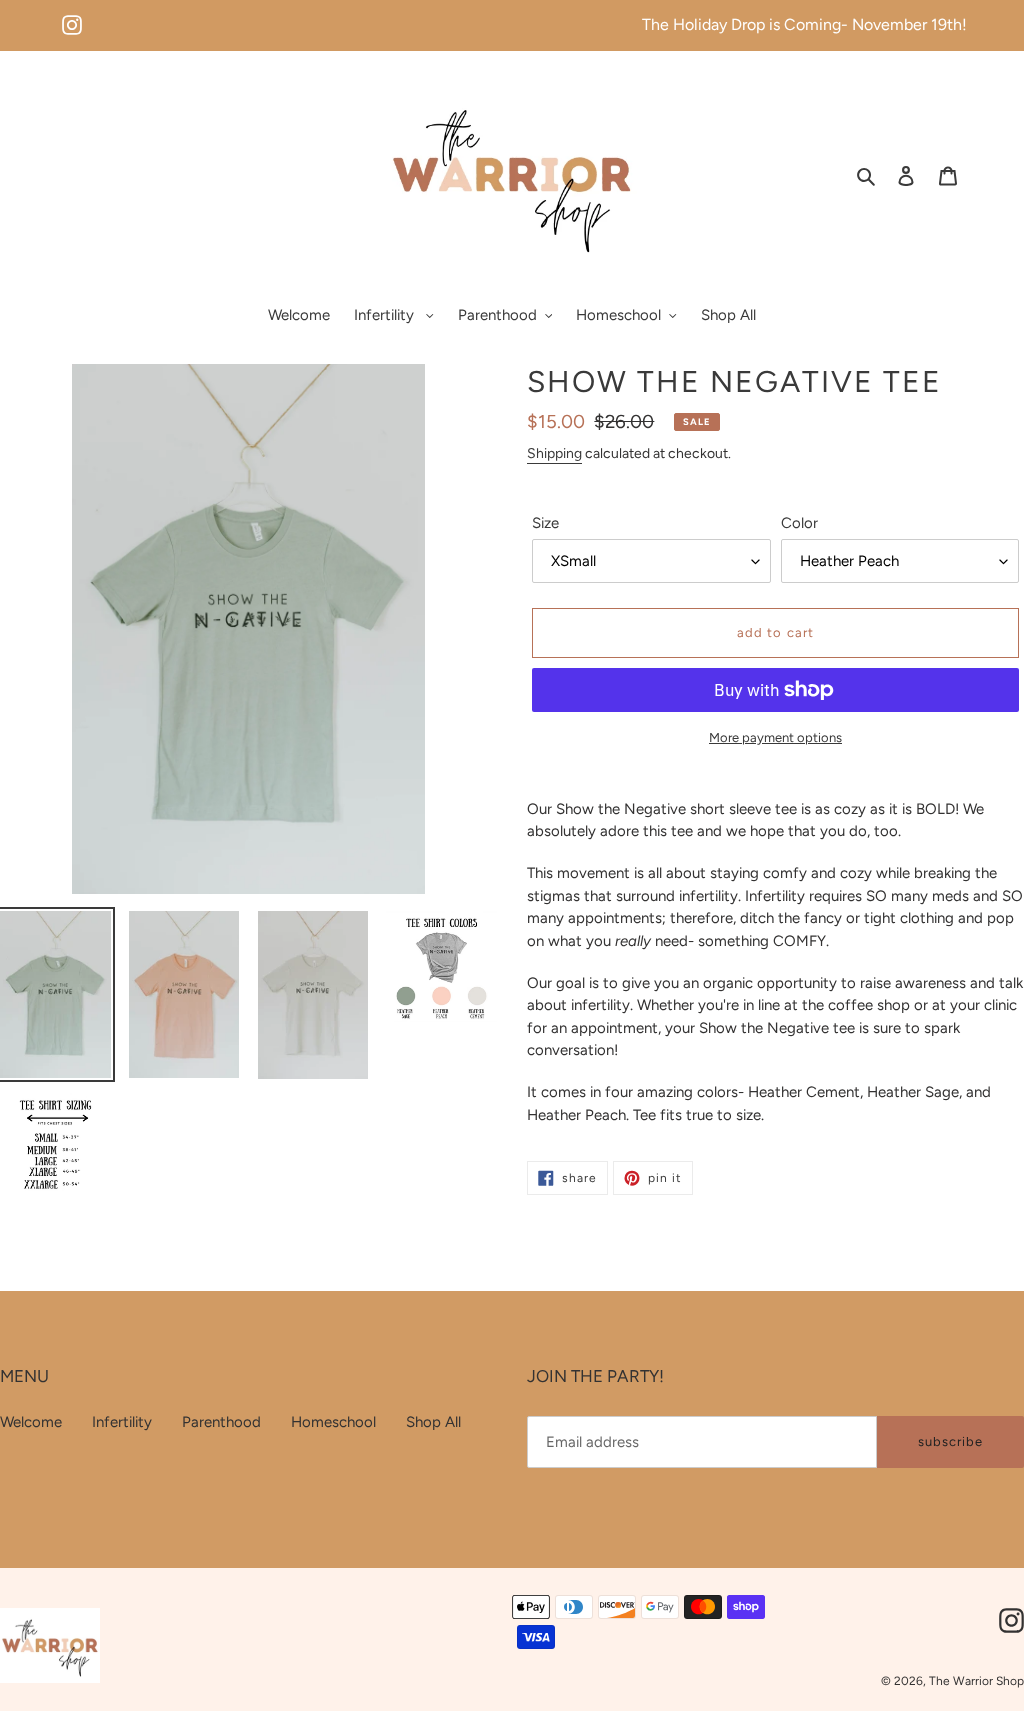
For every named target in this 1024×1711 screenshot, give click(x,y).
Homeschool (333, 1422)
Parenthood (221, 1422)
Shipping (554, 453)
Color (799, 523)
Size (545, 523)
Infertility (122, 1422)
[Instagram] (72, 17)
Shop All (433, 1422)
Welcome (31, 1422)
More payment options (775, 737)
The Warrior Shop (976, 1681)
